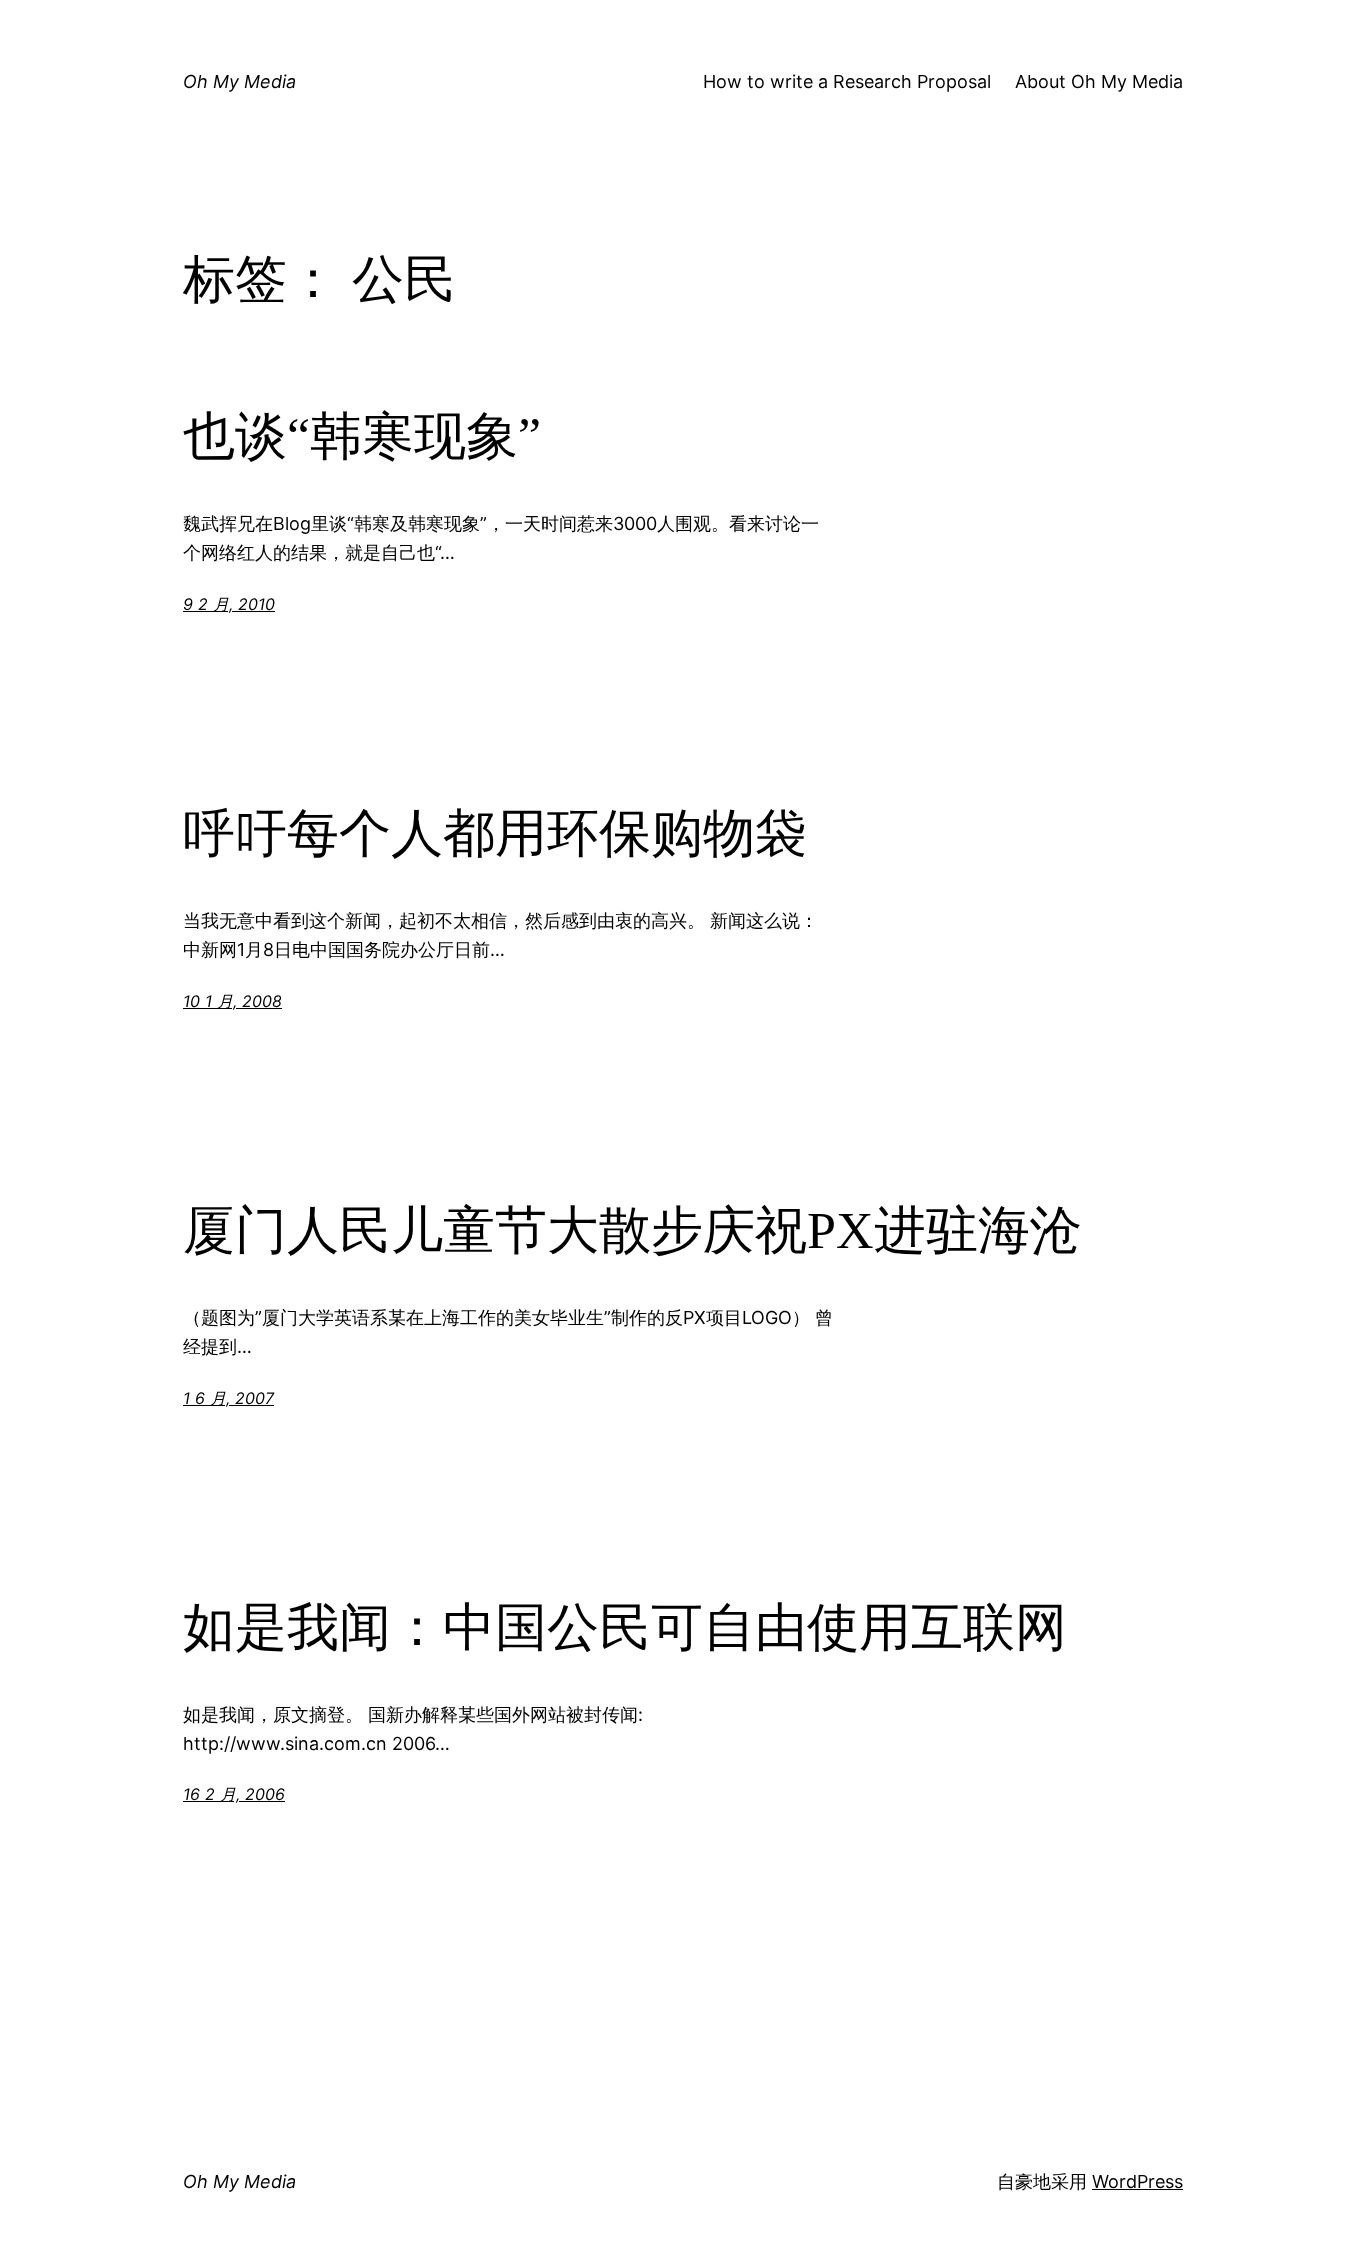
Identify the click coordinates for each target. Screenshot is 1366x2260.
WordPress (1137, 2181)
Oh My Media (239, 81)
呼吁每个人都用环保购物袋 (495, 833)
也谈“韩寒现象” (362, 436)
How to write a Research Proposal (847, 81)
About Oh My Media (1099, 81)
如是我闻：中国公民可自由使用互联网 (625, 1627)
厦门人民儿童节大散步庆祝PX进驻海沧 (632, 1230)
